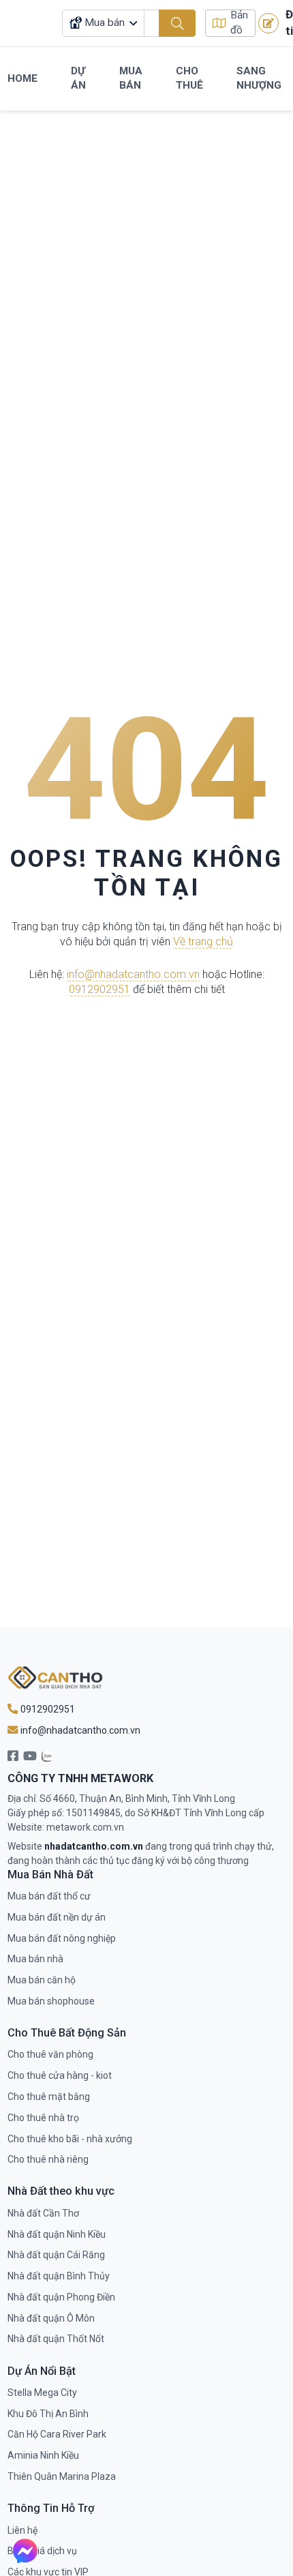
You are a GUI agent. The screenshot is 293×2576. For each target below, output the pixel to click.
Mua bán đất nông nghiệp (62, 1938)
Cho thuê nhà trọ (43, 2118)
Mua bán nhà (35, 1959)
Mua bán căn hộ (42, 1980)
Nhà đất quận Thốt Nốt (56, 2339)
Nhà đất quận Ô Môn (51, 2318)
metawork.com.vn (85, 1827)
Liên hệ (22, 2530)
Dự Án (78, 78)
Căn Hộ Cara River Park (57, 2434)
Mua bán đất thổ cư (49, 1896)
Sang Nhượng (259, 78)
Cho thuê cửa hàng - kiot (60, 2075)
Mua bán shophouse (51, 2001)
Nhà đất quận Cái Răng (56, 2255)
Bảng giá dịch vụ (42, 2551)
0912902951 (99, 989)
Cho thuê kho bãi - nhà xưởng (70, 2139)
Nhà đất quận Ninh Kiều (57, 2234)
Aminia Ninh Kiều (43, 2455)
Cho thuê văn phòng (50, 2054)
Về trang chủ (203, 942)
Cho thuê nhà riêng (48, 2159)
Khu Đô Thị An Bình (48, 2414)
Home (22, 78)
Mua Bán (131, 78)
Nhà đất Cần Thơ (43, 2213)
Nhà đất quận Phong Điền (61, 2297)
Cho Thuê (189, 78)
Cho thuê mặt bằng (49, 2097)
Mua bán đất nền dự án (57, 1917)
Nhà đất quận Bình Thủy (59, 2276)
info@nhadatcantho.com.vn (133, 974)
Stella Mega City (42, 2393)
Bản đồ (239, 23)
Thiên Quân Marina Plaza (62, 2476)
